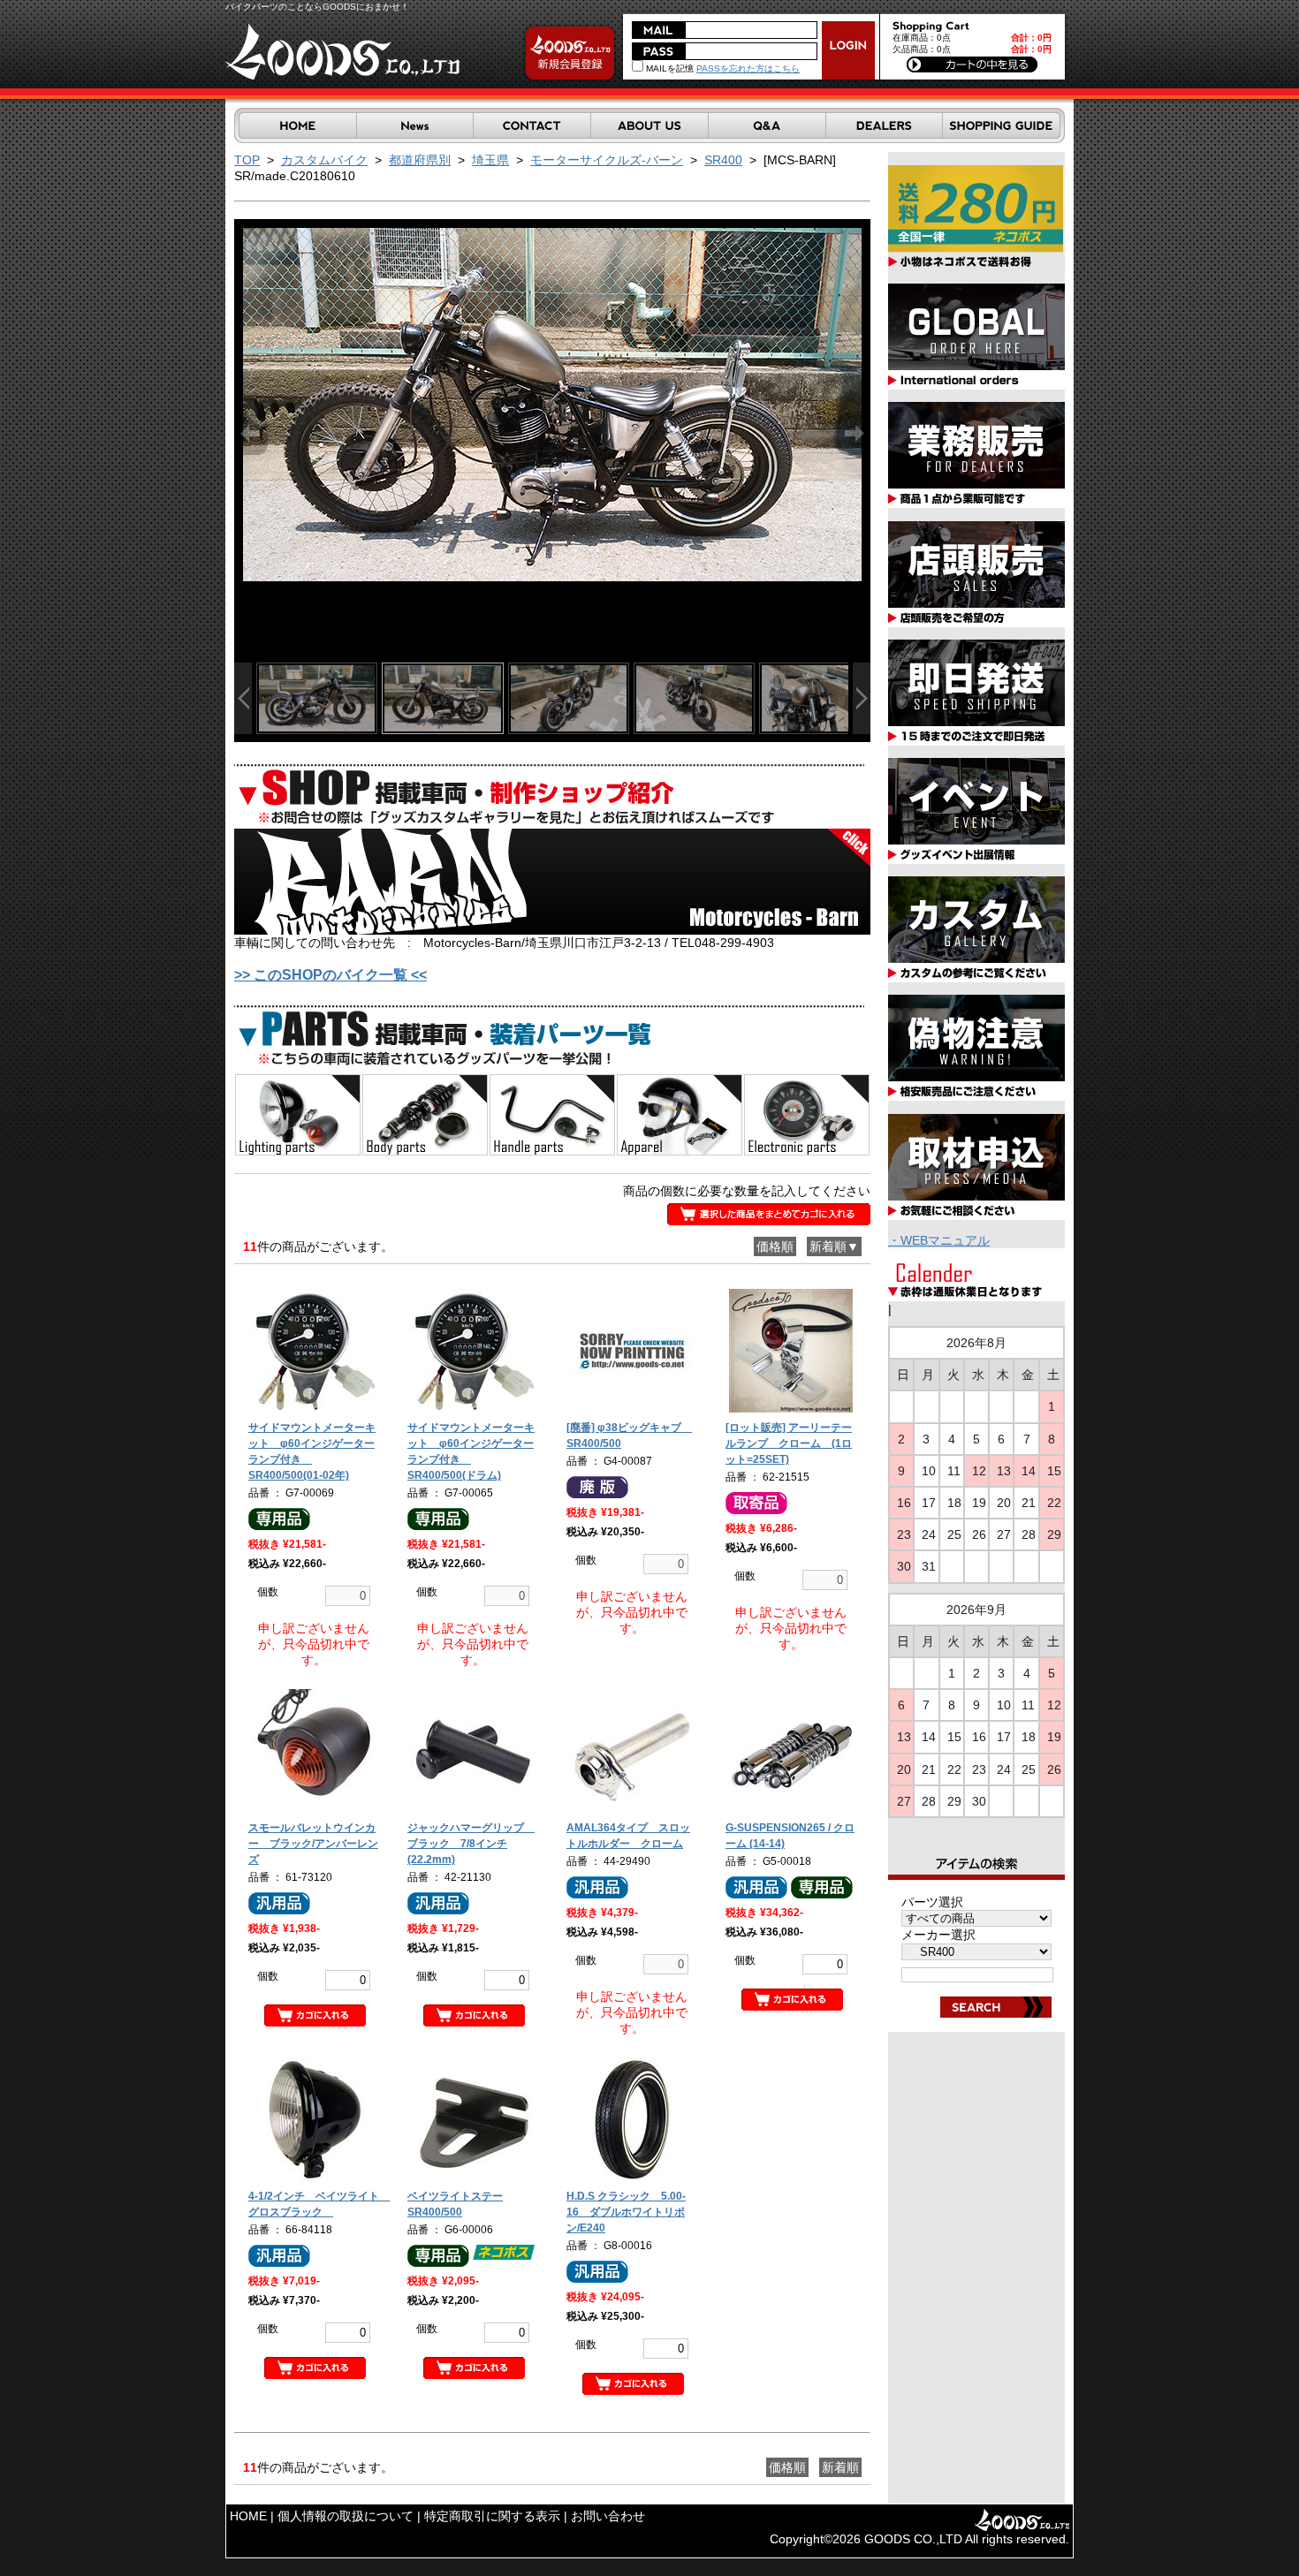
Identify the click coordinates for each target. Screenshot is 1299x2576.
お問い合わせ (608, 2516)
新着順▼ (834, 1246)
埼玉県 (490, 160)
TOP (247, 160)
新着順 (840, 2467)
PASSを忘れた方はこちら (748, 68)
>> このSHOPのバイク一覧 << (330, 975)
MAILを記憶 (668, 68)
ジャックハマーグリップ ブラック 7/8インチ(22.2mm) (471, 1844)
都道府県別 (420, 160)
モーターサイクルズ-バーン (607, 160)
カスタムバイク (324, 160)
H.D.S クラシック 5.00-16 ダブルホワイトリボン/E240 (626, 2212)
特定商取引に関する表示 (492, 2516)
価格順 (775, 1246)
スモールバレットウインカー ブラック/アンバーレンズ (313, 1844)
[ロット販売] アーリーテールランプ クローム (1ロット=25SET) (789, 1443)
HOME (248, 2516)
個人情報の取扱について (346, 2516)
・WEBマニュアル (939, 1240)
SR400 (723, 160)
